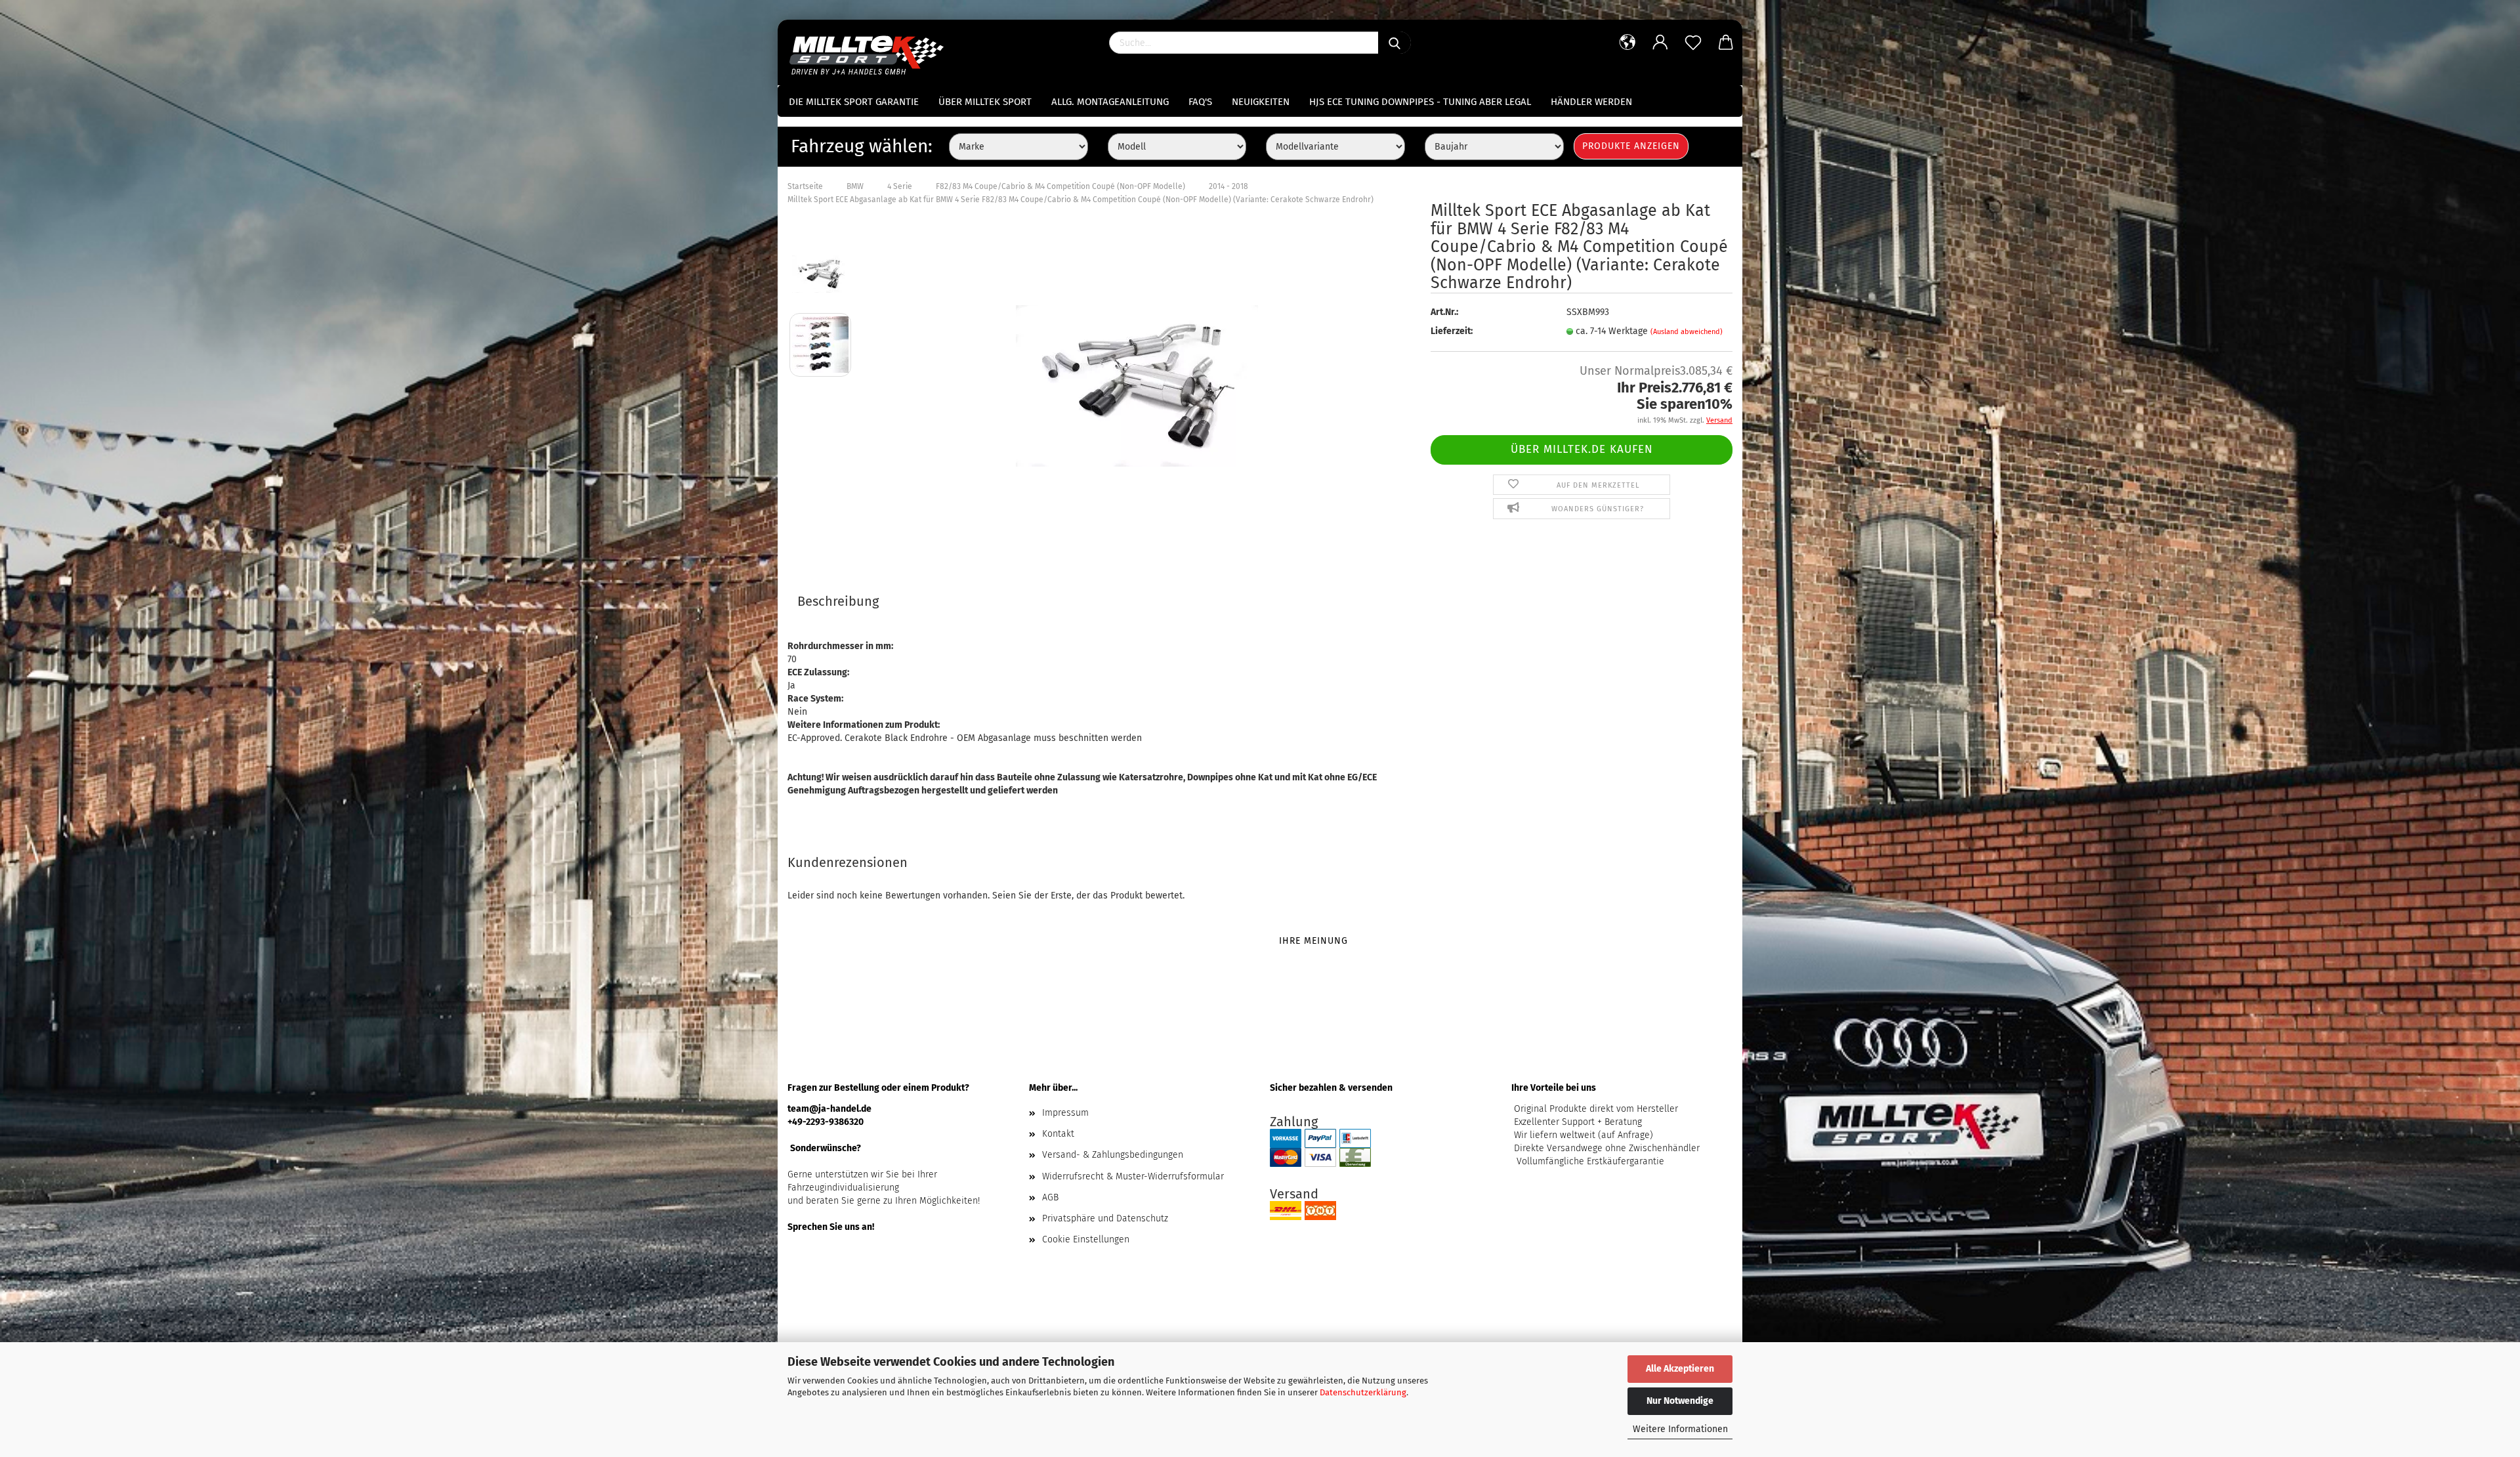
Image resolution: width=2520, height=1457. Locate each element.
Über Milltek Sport (985, 102)
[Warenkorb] (1726, 43)
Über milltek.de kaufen (1582, 449)
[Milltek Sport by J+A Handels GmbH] (871, 53)
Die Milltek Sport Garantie (854, 102)
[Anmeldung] (1660, 43)
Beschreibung (838, 601)
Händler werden (1591, 102)
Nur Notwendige (1680, 1401)
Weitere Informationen (1680, 1429)
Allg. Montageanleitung (1110, 102)
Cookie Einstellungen (1086, 1239)
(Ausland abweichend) (1687, 332)
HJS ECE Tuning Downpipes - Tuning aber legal (1420, 102)
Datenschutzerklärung (1363, 1392)
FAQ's (1200, 102)
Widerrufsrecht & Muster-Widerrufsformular (1133, 1176)
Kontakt (1058, 1134)
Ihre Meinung (1313, 941)
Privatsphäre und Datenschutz (1105, 1218)
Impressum (1065, 1113)
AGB (1050, 1197)
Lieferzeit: (1452, 331)
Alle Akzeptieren (1680, 1369)
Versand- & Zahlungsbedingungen (1113, 1155)
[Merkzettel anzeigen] (1693, 43)
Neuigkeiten (1261, 102)
